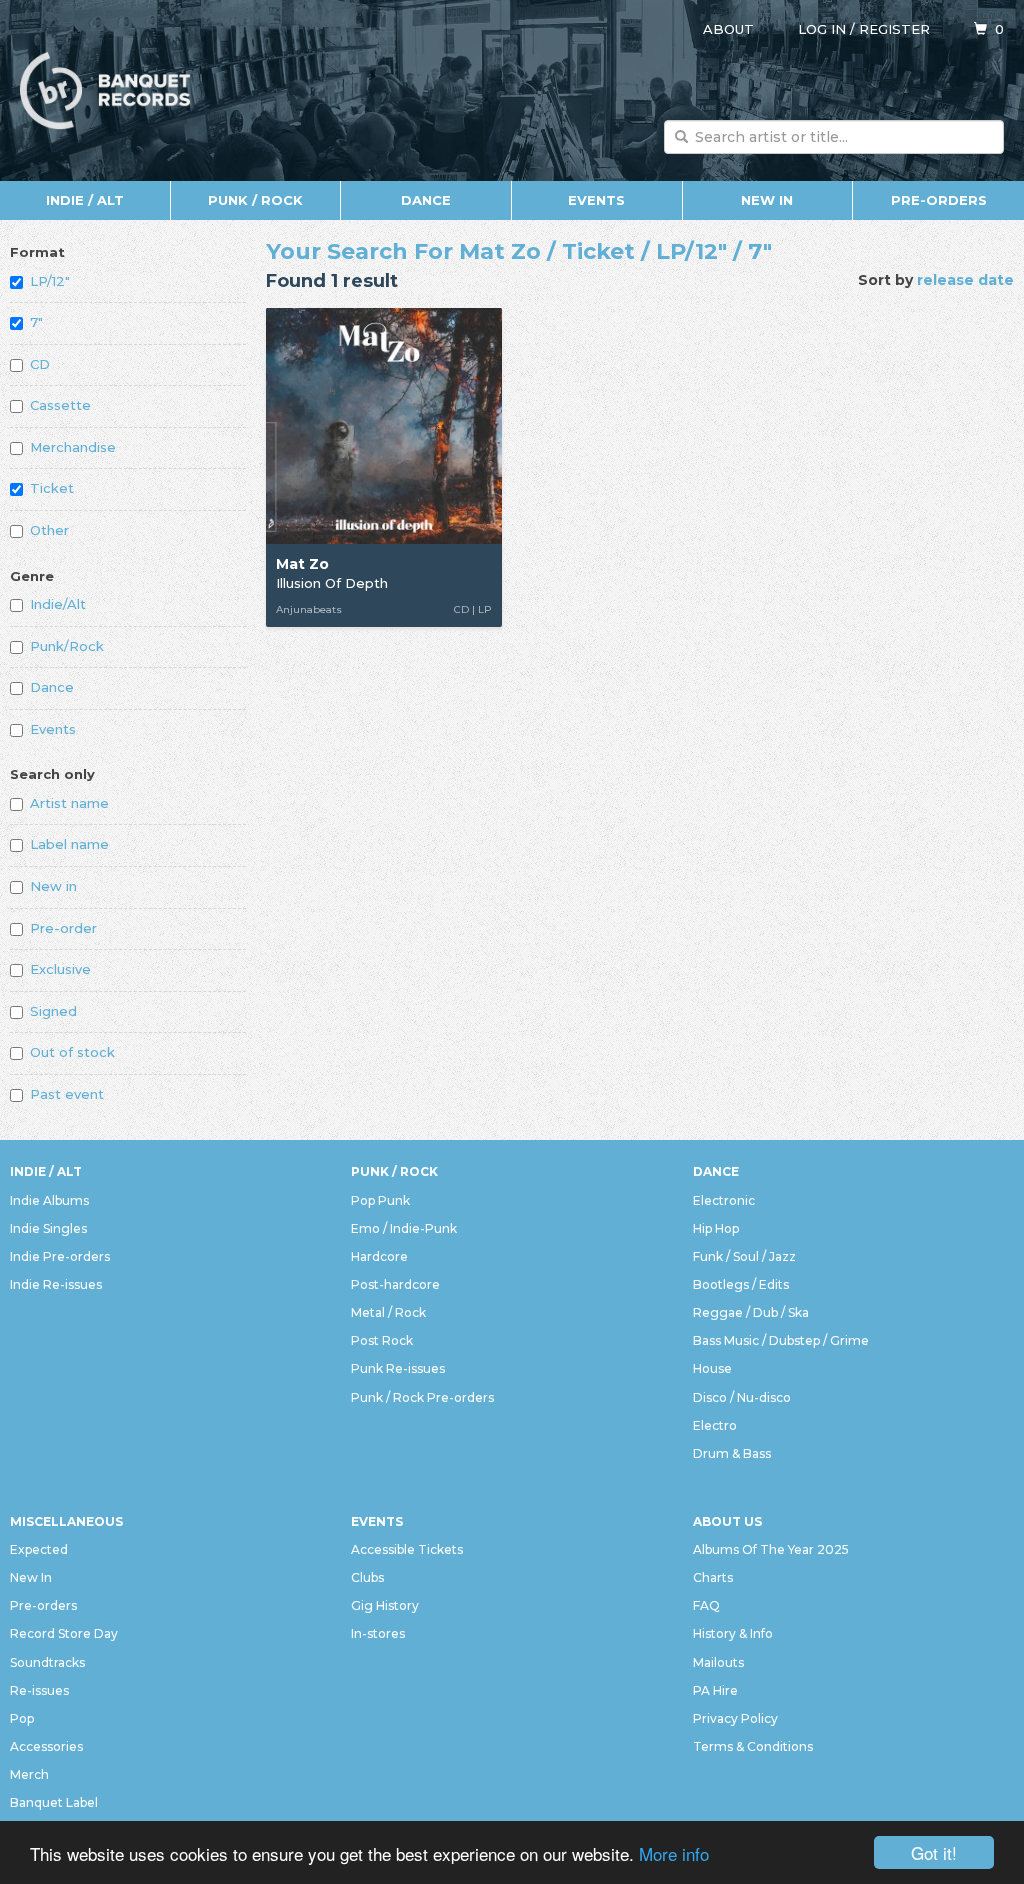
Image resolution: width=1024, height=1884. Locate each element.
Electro (715, 1425)
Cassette (60, 405)
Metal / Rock (388, 1312)
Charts (713, 1577)
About (728, 29)
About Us (727, 1521)
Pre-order (63, 928)
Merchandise (73, 447)
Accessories (46, 1746)
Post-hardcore (395, 1284)
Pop (22, 1718)
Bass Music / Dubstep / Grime (781, 1340)
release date (965, 280)
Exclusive (60, 969)
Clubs (367, 1577)
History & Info (733, 1633)
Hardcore (379, 1256)
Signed (53, 1011)
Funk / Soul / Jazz (744, 1256)
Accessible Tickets (407, 1549)
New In (767, 200)
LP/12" (50, 281)
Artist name (69, 803)
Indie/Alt (58, 604)
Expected (39, 1549)
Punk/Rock (67, 646)
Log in (822, 29)
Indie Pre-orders (60, 1256)
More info (674, 1853)
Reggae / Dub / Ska (751, 1312)
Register (894, 29)
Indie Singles (48, 1228)
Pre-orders (939, 200)
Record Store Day (64, 1633)
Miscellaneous (66, 1521)
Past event (67, 1094)
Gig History (385, 1605)
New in (53, 886)
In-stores (378, 1633)
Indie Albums (49, 1200)
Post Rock (382, 1340)
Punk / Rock (255, 200)
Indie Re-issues (56, 1284)
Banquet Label (54, 1802)
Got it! (934, 1852)
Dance (426, 200)
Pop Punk (380, 1200)
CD (40, 364)
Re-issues (39, 1690)
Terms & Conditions (753, 1746)
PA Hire (715, 1690)
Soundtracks (47, 1662)
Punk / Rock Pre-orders (422, 1397)
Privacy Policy (735, 1718)
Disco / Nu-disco (742, 1397)
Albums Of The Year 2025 (771, 1549)
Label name (69, 844)
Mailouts (718, 1662)
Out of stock (72, 1052)
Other (49, 530)
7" (36, 322)
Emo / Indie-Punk (404, 1228)
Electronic (724, 1200)
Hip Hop (716, 1228)
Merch (29, 1774)
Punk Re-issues (398, 1368)
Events (596, 200)
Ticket (52, 488)
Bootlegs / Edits (741, 1284)
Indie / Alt (85, 200)
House (712, 1368)
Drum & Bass (732, 1453)
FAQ (706, 1605)
